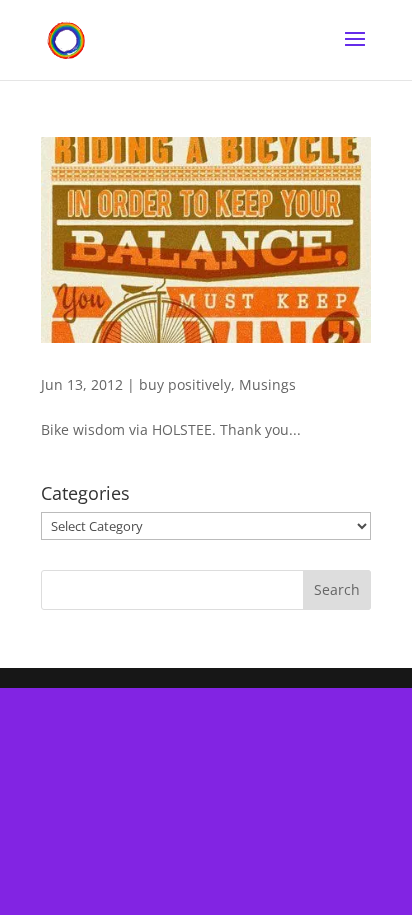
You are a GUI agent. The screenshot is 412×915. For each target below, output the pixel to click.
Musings (267, 384)
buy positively (185, 384)
